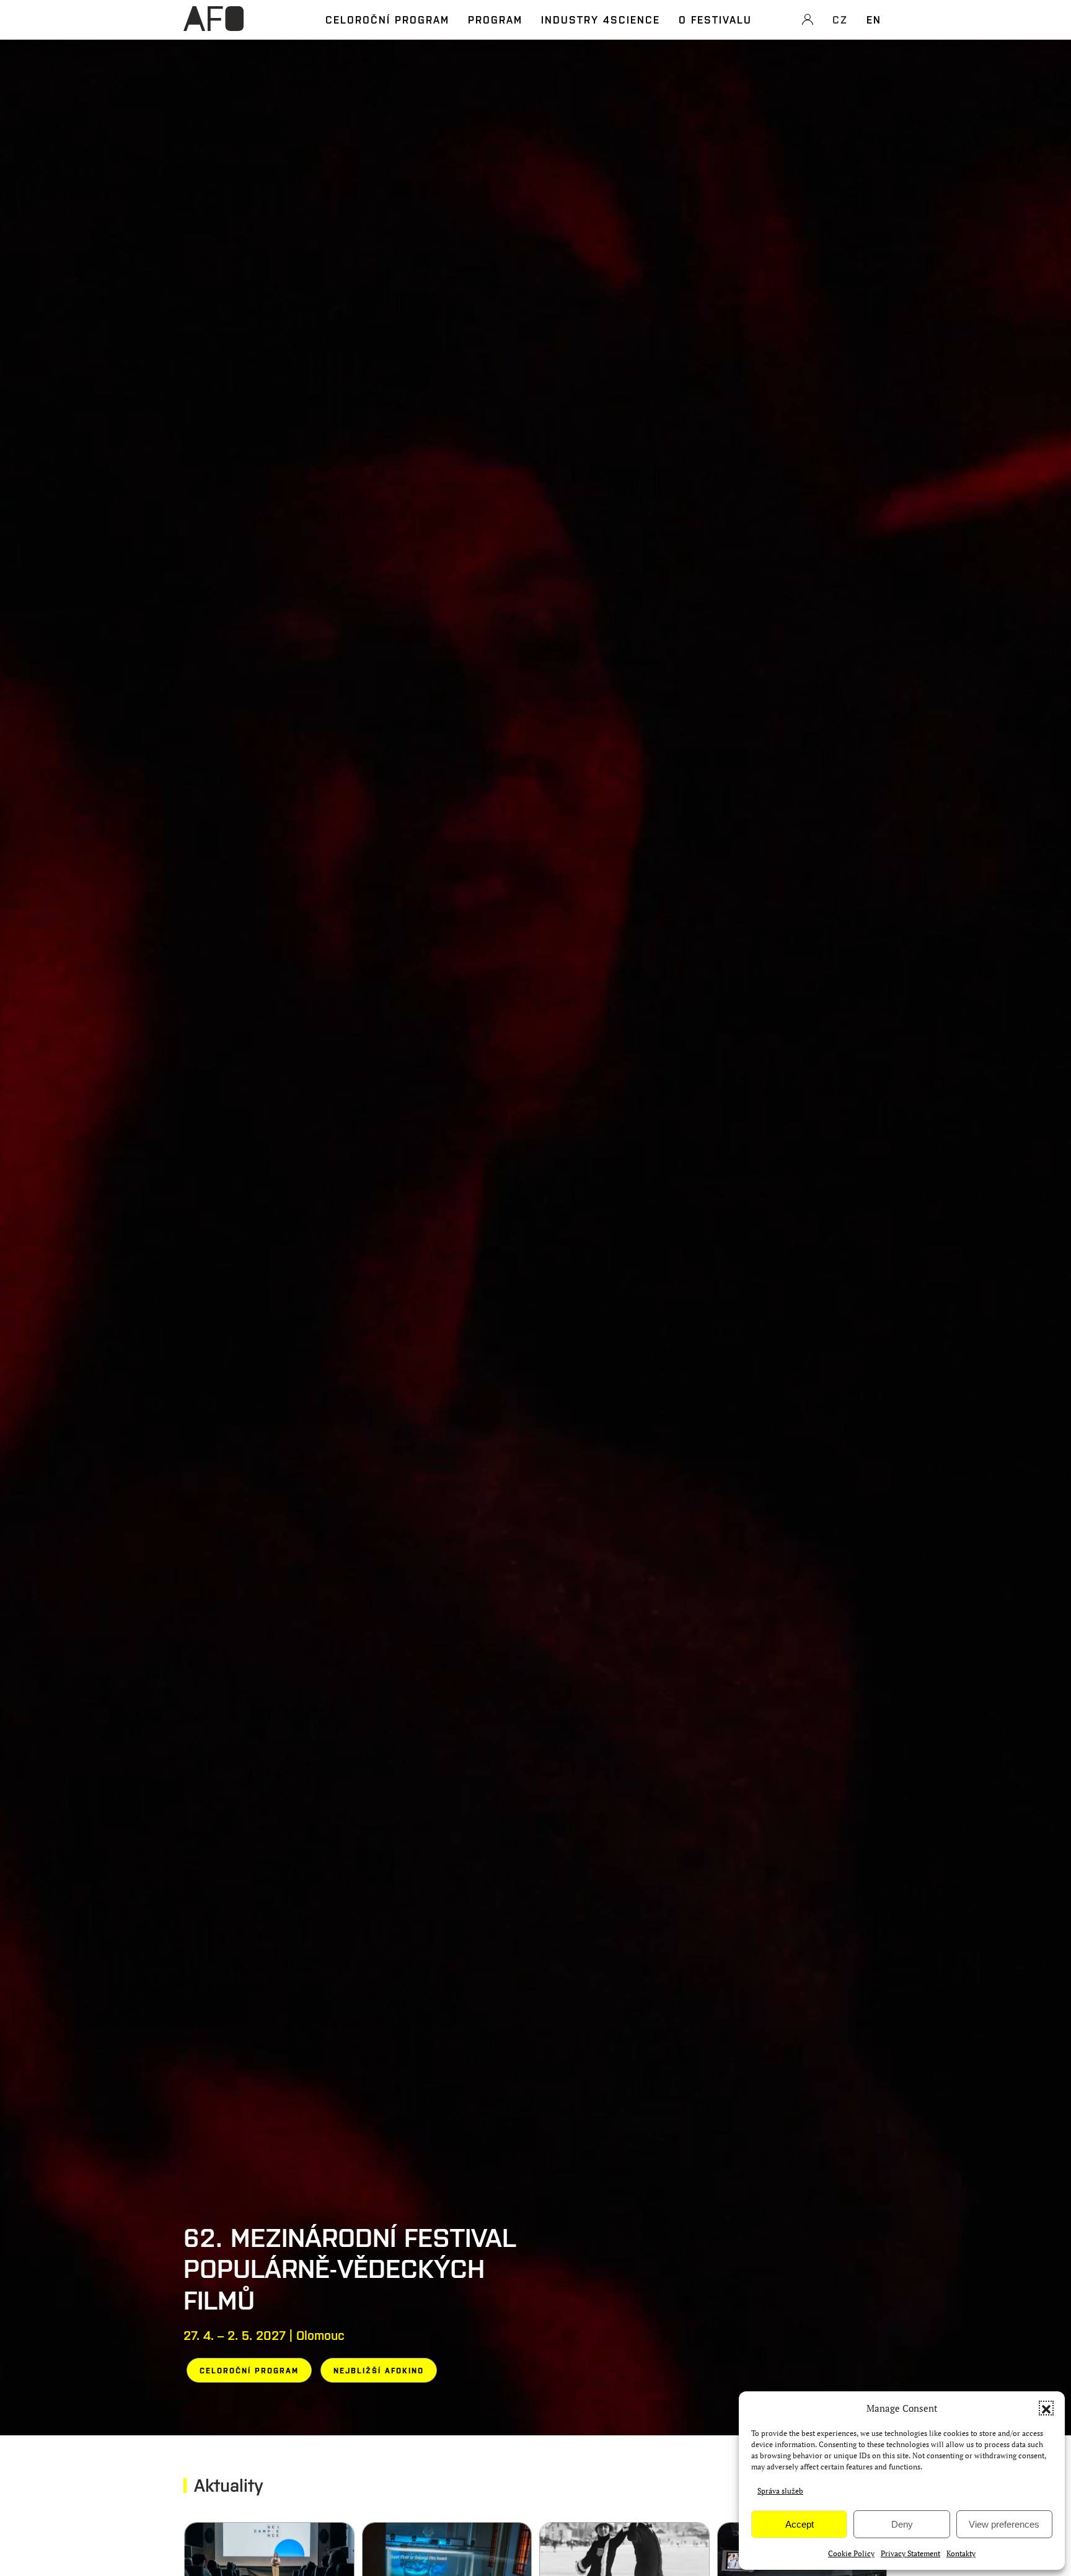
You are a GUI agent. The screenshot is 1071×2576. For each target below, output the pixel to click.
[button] (1046, 2408)
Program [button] (495, 19)
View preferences (1004, 2524)
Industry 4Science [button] (601, 19)
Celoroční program (387, 19)
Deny (902, 2524)
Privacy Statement (910, 2553)
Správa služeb (780, 2491)
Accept (800, 2524)
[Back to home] (214, 25)
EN (874, 19)
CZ (840, 19)
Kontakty (961, 2553)
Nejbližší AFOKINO (379, 2370)
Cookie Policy (851, 2553)
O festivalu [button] (715, 19)
